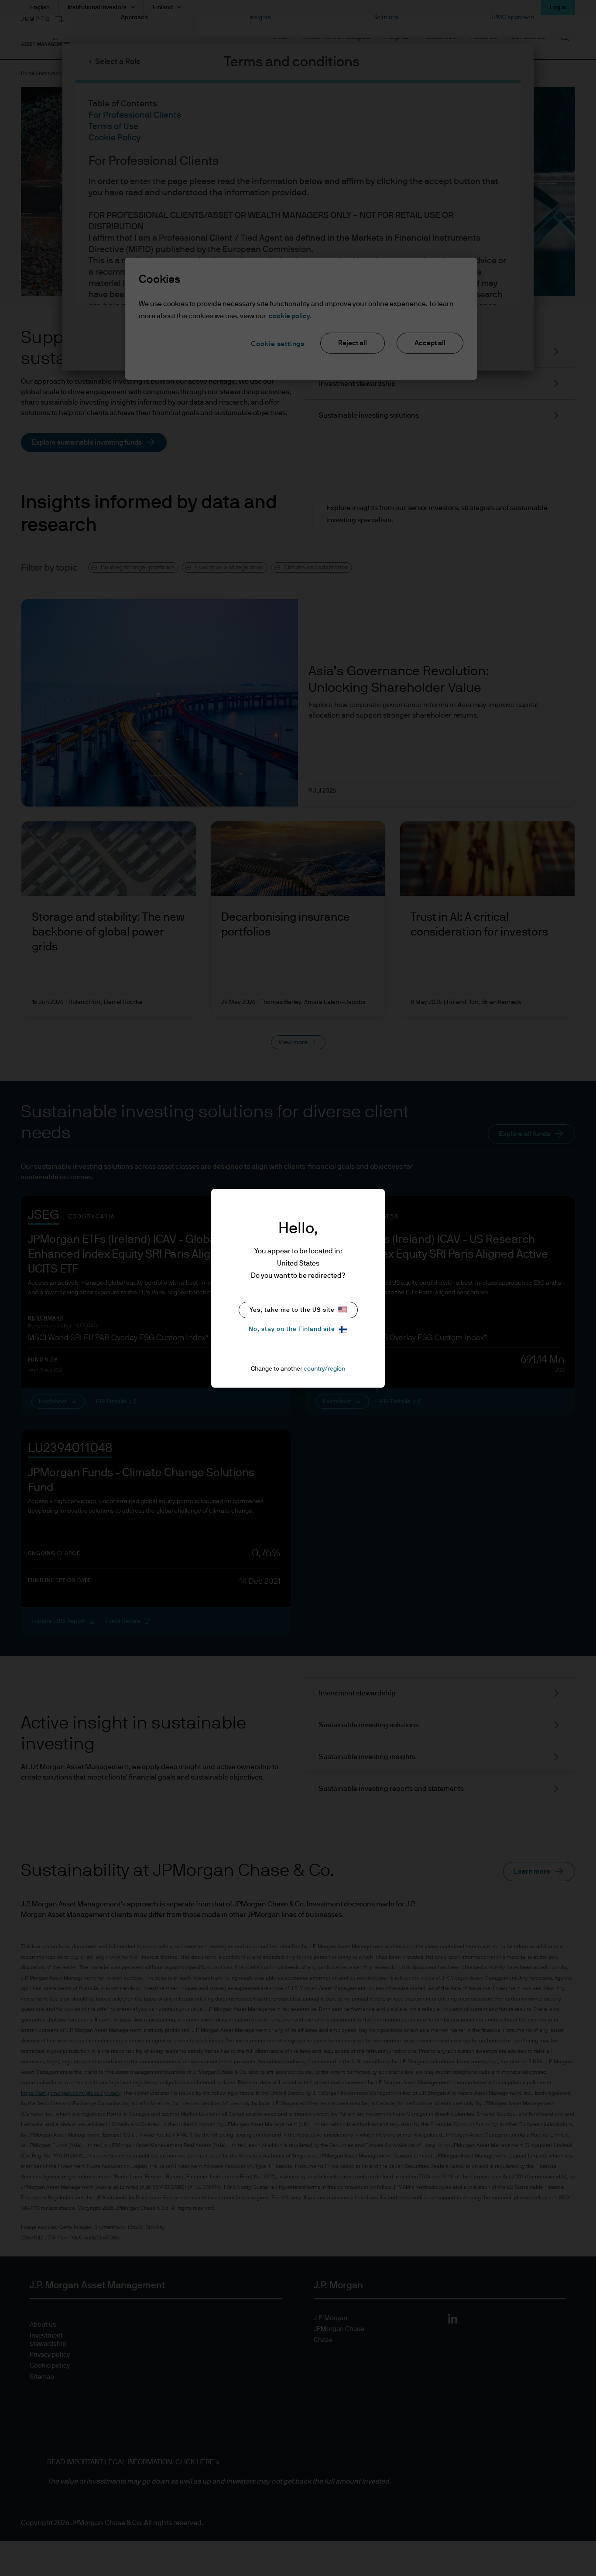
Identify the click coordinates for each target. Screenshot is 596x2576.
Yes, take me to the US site (292, 1310)
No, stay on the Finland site (292, 1329)
